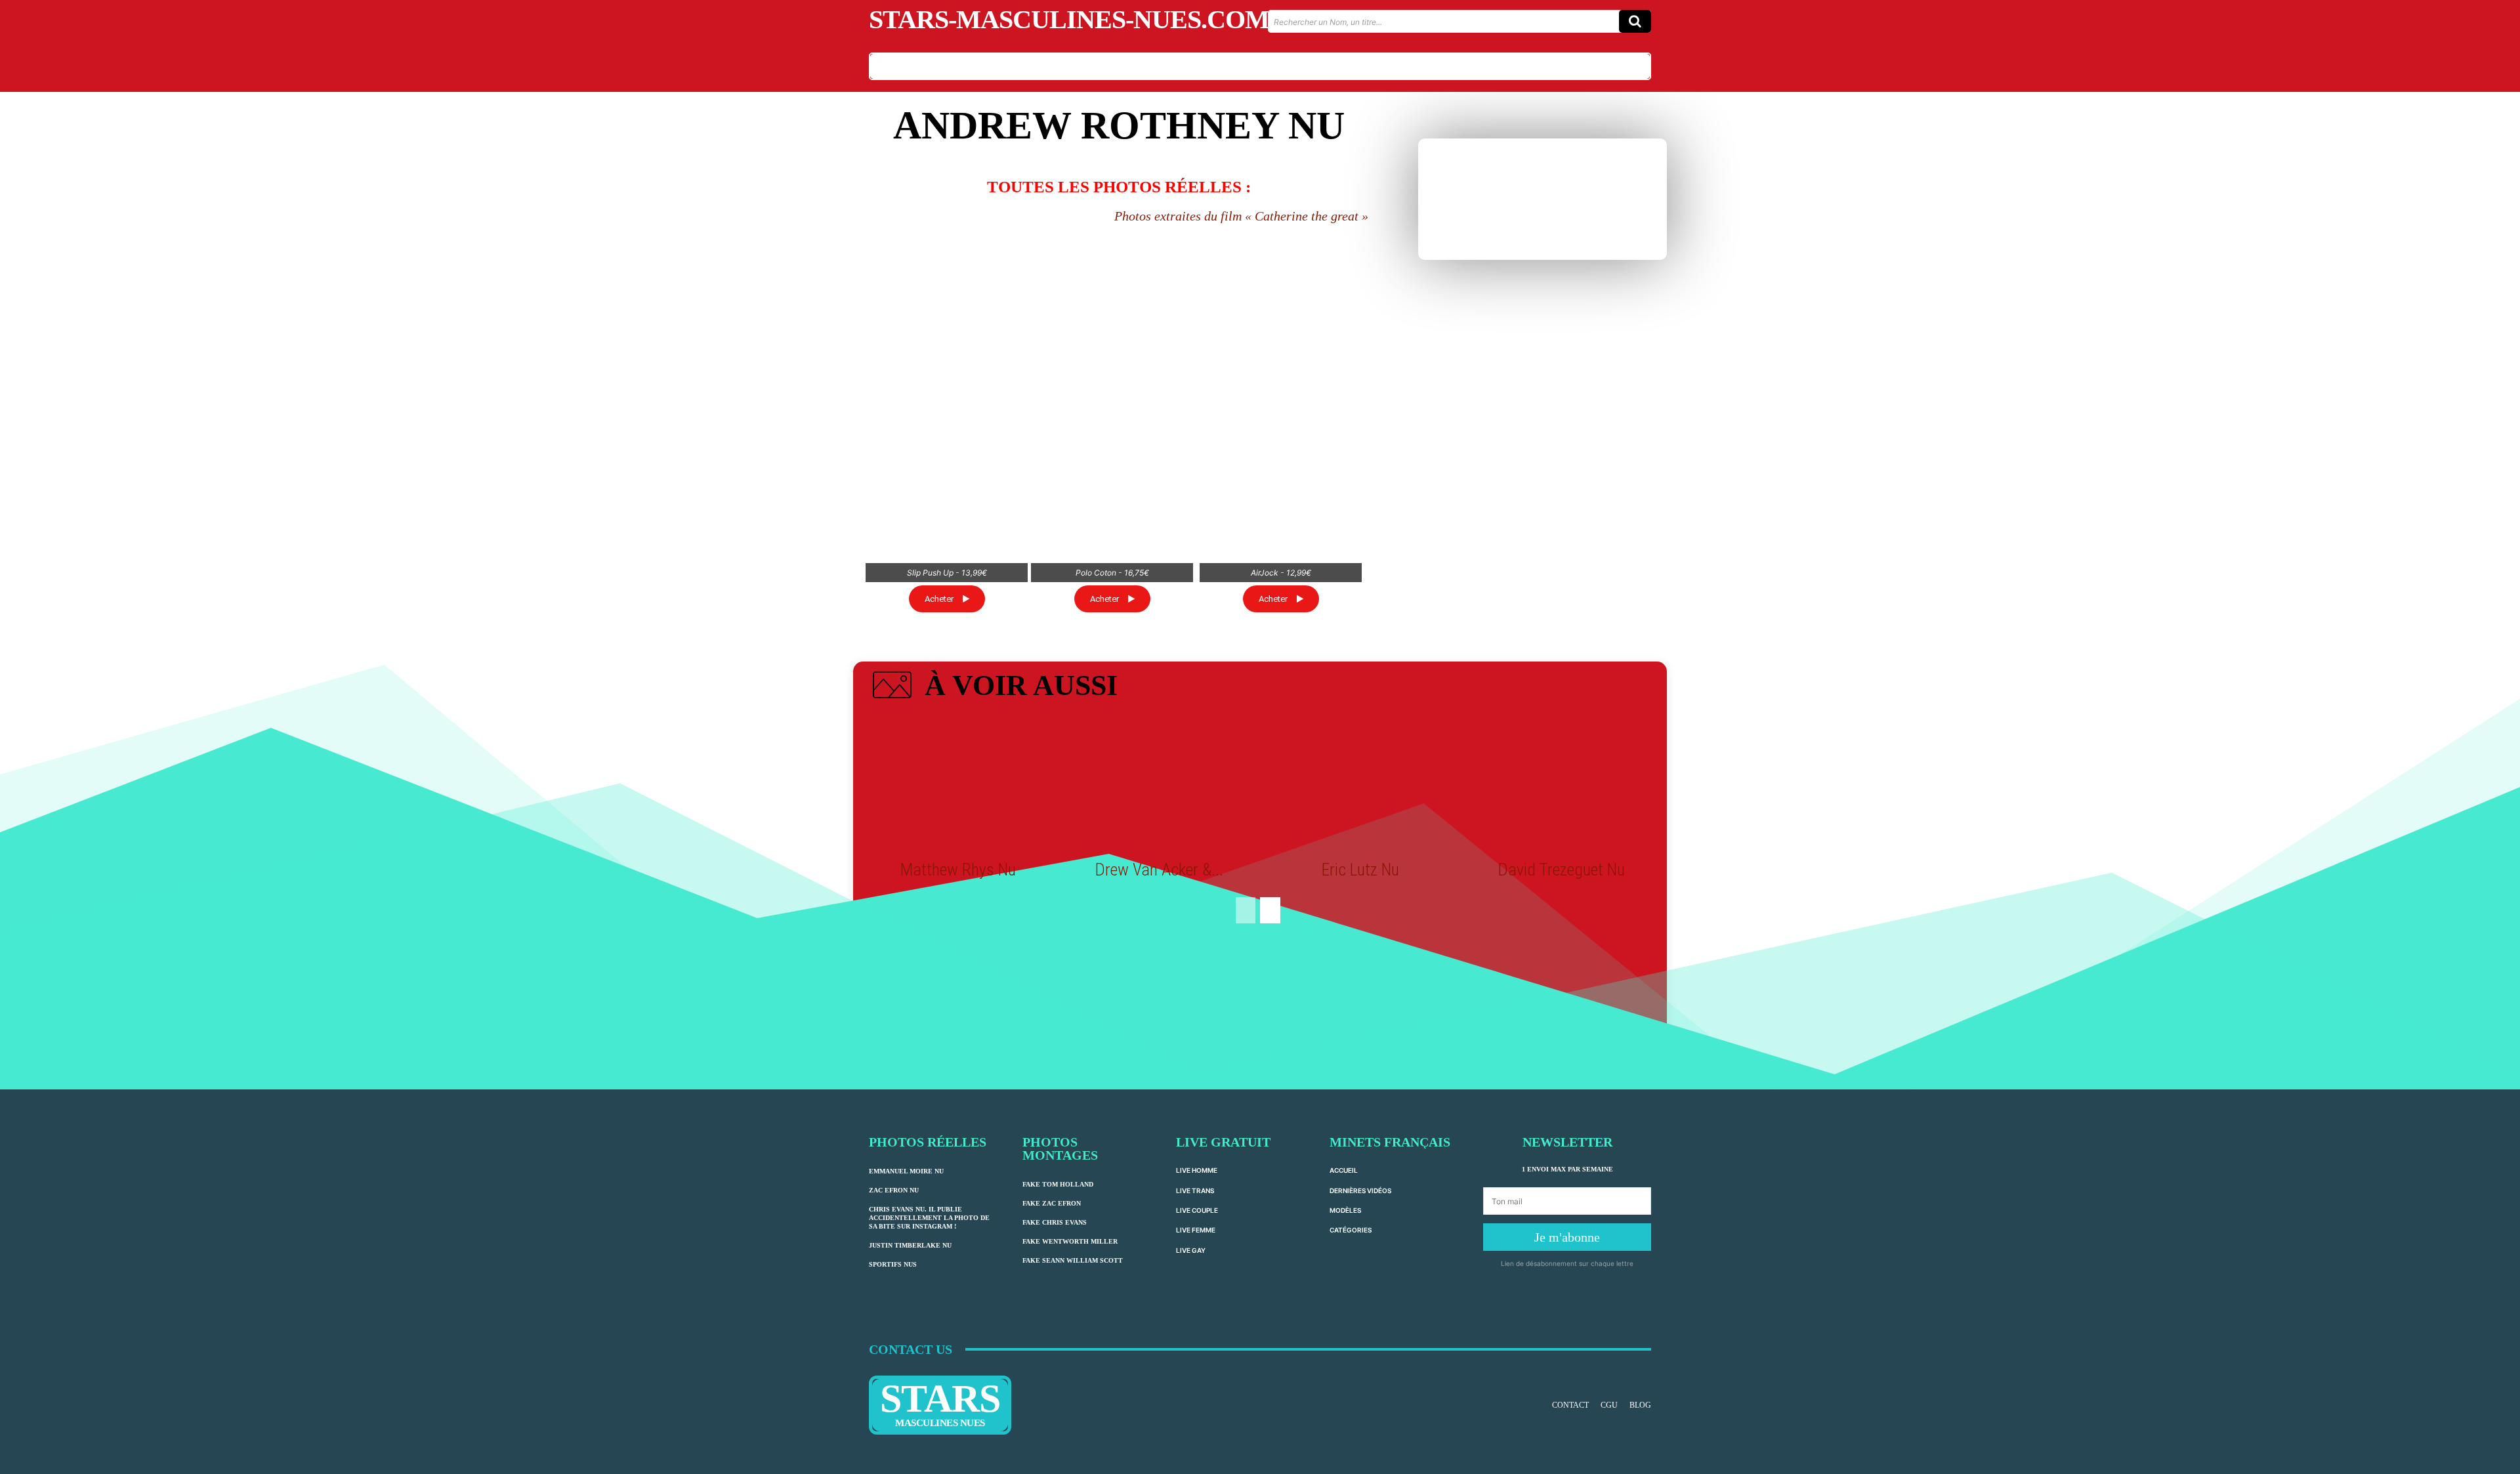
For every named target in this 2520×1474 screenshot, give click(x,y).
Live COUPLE (1197, 1210)
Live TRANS (1195, 1190)
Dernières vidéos (1360, 1190)
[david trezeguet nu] (1561, 784)
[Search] (1635, 21)
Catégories (1351, 1230)
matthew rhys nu (958, 870)
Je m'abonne (1567, 1237)
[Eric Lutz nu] (1360, 784)
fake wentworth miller (1070, 1241)
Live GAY (1191, 1250)
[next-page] (1270, 910)
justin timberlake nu (910, 1245)
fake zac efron (1052, 1203)
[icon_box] (993, 688)
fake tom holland (1058, 1184)
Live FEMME (1196, 1230)
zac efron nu (894, 1190)
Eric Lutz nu (1360, 870)
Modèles (1345, 1210)
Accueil (1344, 1170)
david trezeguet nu (1562, 870)
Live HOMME (1197, 1170)
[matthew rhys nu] (958, 784)
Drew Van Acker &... (1159, 870)
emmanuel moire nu (906, 1171)
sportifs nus (893, 1264)
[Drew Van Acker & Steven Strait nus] (1160, 784)
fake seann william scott (1073, 1260)
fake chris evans (1055, 1222)
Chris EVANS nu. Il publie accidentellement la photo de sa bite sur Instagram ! (929, 1218)
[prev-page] (1246, 910)
